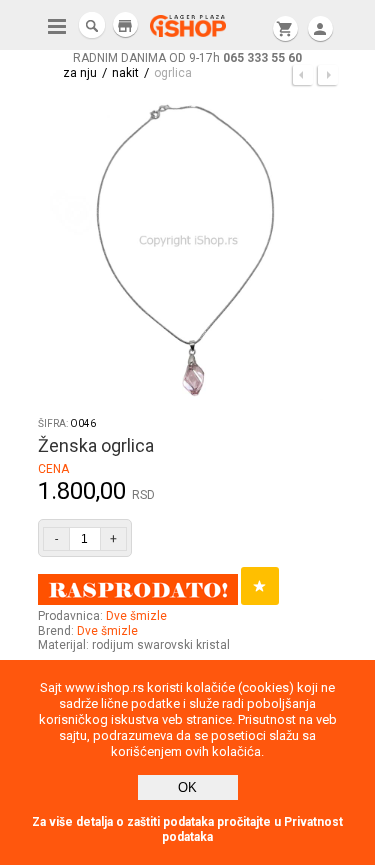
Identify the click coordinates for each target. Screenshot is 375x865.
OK (187, 787)
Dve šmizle (136, 616)
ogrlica (173, 73)
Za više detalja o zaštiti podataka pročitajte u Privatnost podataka (187, 829)
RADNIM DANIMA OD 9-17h (187, 58)
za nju (80, 73)
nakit (125, 73)
